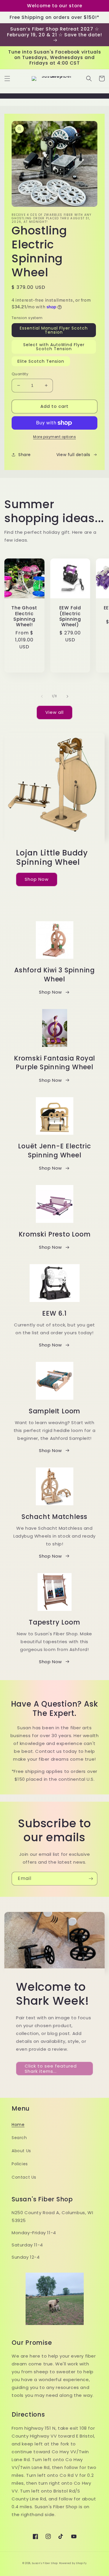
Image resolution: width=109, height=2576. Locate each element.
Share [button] (25, 455)
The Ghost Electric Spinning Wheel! (24, 616)
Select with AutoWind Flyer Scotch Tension (54, 347)
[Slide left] (42, 696)
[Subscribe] (91, 1879)
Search (19, 2138)
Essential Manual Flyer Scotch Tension (54, 330)
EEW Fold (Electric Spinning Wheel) (70, 616)
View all (54, 712)
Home (18, 2125)
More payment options (54, 437)
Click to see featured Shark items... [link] (51, 2069)
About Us (21, 2151)
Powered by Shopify (73, 2563)
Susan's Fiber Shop (45, 2563)
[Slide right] (67, 696)
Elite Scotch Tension (41, 361)
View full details (73, 455)
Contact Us (24, 2177)
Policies (20, 2164)
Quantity (20, 374)
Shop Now (37, 879)
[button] (7, 79)
